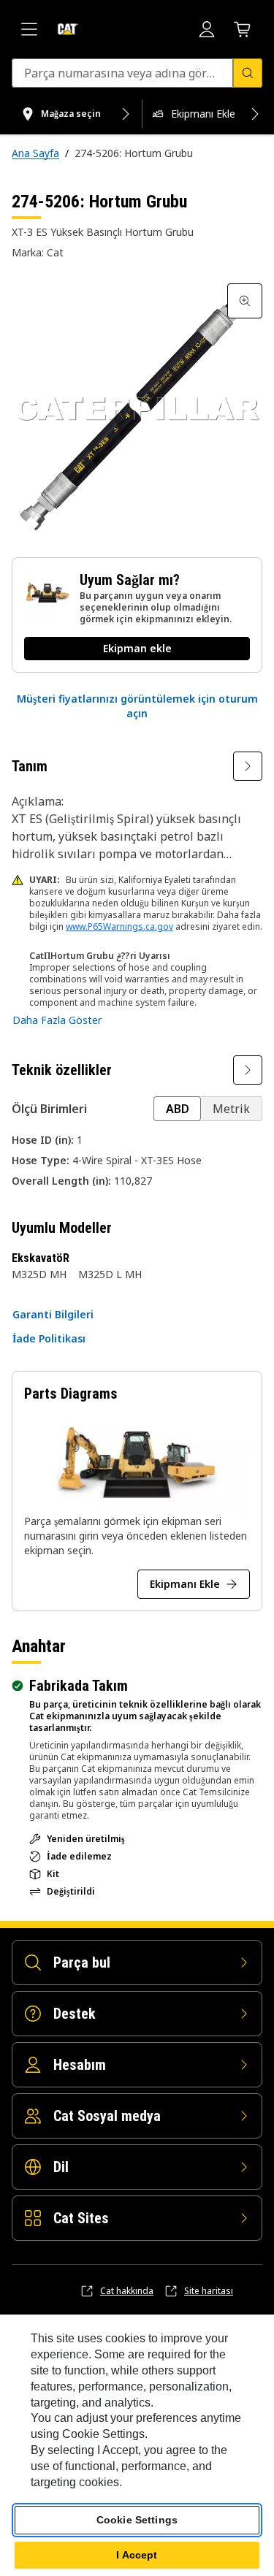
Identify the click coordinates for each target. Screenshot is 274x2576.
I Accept (137, 2555)
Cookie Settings (137, 2520)
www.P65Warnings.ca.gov (119, 926)
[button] (137, 706)
